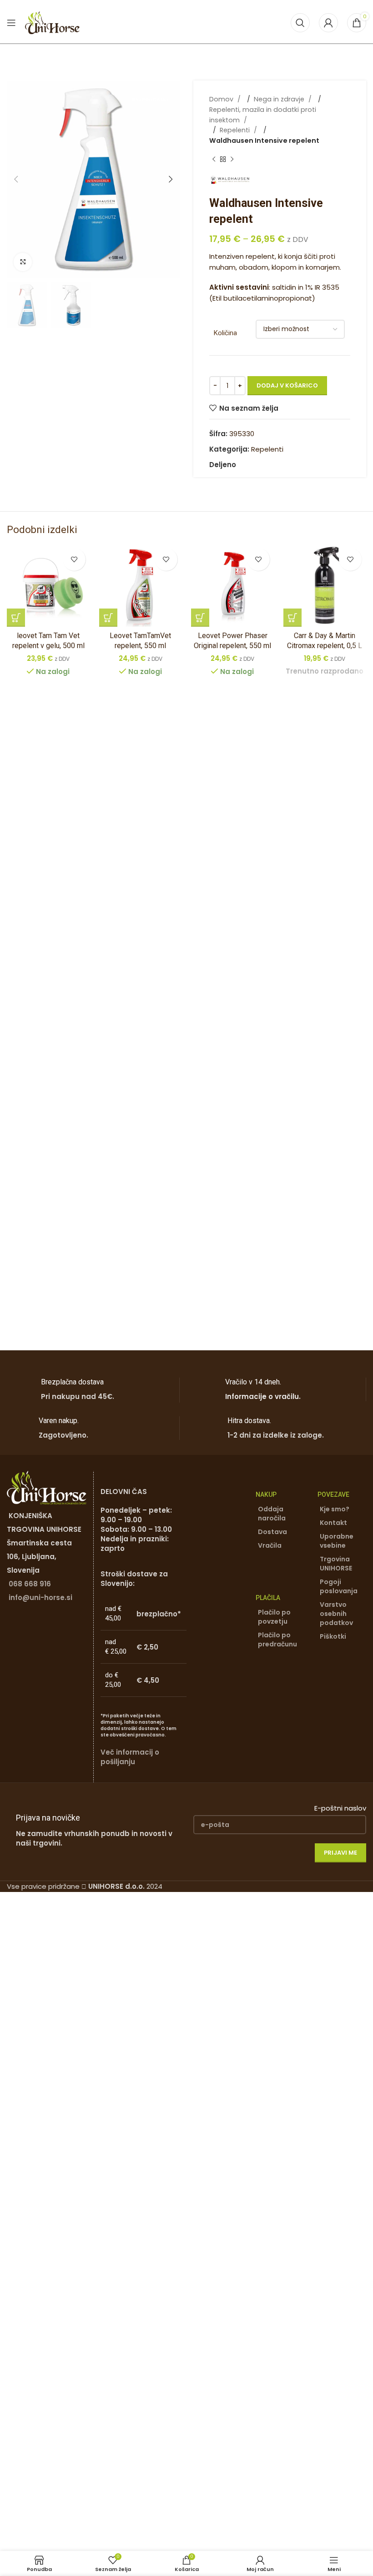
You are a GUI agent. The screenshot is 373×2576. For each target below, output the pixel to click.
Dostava (272, 1532)
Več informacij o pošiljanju (130, 1757)
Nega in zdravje (280, 99)
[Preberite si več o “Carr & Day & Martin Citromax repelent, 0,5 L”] (292, 618)
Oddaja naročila (272, 1514)
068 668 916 (30, 1584)
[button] (16, 179)
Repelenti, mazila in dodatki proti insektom (263, 115)
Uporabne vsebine (337, 1541)
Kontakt (333, 1523)
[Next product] (232, 160)
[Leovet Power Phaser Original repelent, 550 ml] (233, 585)
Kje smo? (335, 1509)
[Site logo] (52, 22)
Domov (222, 99)
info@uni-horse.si (40, 1597)
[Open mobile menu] (11, 23)
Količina (225, 333)
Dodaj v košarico (287, 385)
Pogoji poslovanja (339, 1586)
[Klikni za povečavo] (23, 262)
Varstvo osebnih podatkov (336, 1614)
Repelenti (236, 130)
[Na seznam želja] (74, 559)
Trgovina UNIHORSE (336, 1564)
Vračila (270, 1545)
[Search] (300, 23)
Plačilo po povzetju (274, 1617)
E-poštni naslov (340, 1808)
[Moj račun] (328, 23)
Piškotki (333, 1636)
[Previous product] (214, 160)
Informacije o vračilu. (263, 1396)
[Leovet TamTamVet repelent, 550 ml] (141, 585)
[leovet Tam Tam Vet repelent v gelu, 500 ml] (48, 585)
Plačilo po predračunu (277, 1640)
